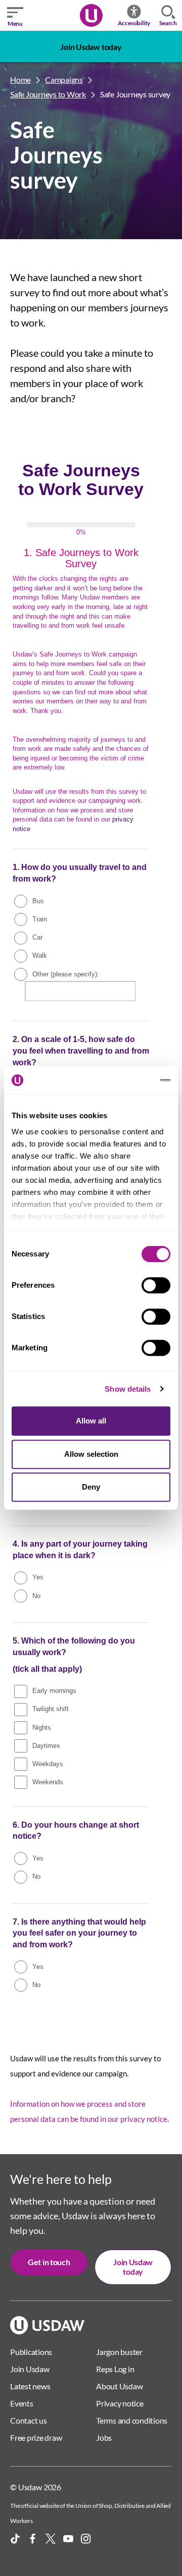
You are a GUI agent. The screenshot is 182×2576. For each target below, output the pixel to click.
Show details (128, 1389)
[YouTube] (68, 2539)
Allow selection (91, 1454)
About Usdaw (119, 2386)
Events (22, 2403)
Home (20, 79)
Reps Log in (115, 2369)
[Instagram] (86, 2539)
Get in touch (49, 2262)
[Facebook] (33, 2539)
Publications (31, 2352)
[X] (51, 2539)
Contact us (29, 2420)
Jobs (104, 2437)
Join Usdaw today (91, 47)
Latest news (30, 2386)
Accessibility (134, 23)
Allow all (91, 1421)
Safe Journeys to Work (48, 94)
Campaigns (64, 79)
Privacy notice (120, 2403)
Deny (91, 1487)
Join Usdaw (30, 2369)
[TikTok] (15, 2539)
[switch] (156, 1285)
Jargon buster (119, 2352)
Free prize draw (36, 2437)
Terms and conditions (132, 2420)
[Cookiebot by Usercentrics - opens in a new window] (128, 1080)
